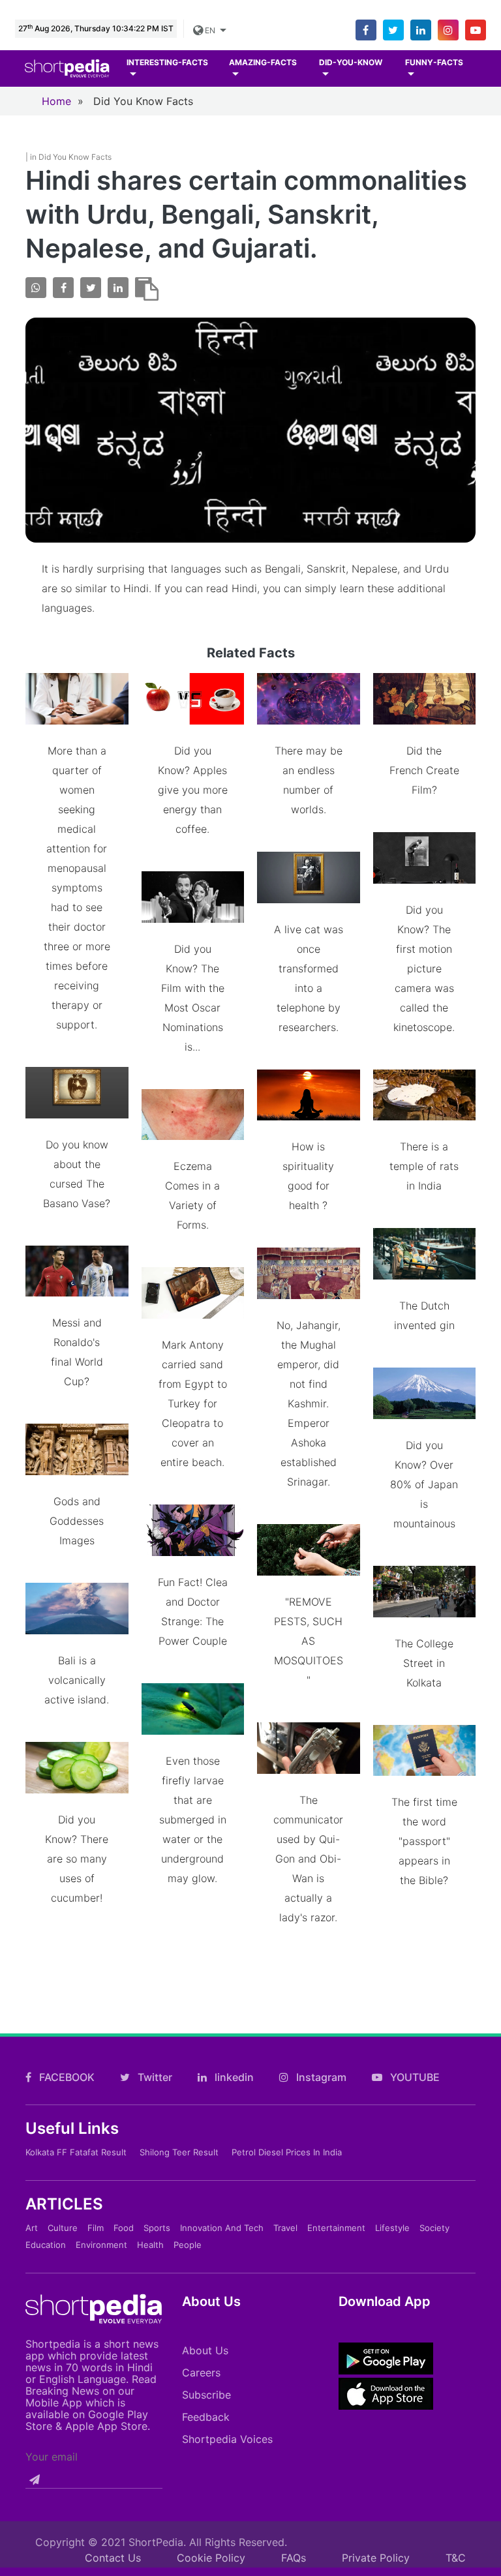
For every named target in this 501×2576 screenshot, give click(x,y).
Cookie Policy (211, 2558)
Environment (101, 2245)
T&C (456, 2558)
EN (211, 30)
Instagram (320, 2077)
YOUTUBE (414, 2077)
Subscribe (206, 2395)
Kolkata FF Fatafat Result (76, 2152)
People (188, 2245)
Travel (285, 2228)
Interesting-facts (167, 62)
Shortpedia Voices (227, 2439)
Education (46, 2245)
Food (124, 2228)
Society (434, 2228)
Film (96, 2228)
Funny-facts (434, 62)
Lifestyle (392, 2228)
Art (32, 2228)
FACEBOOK (66, 2077)
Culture (63, 2228)
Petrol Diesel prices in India (287, 2152)
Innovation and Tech (222, 2228)
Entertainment (336, 2228)
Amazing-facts (263, 62)
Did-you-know (351, 62)
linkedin (233, 2077)
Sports (157, 2228)
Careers (201, 2373)
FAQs (294, 2558)
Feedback (206, 2417)
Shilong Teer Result (179, 2152)
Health (150, 2245)
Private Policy (376, 2558)
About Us (205, 2350)
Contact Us (113, 2558)
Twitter (154, 2077)
